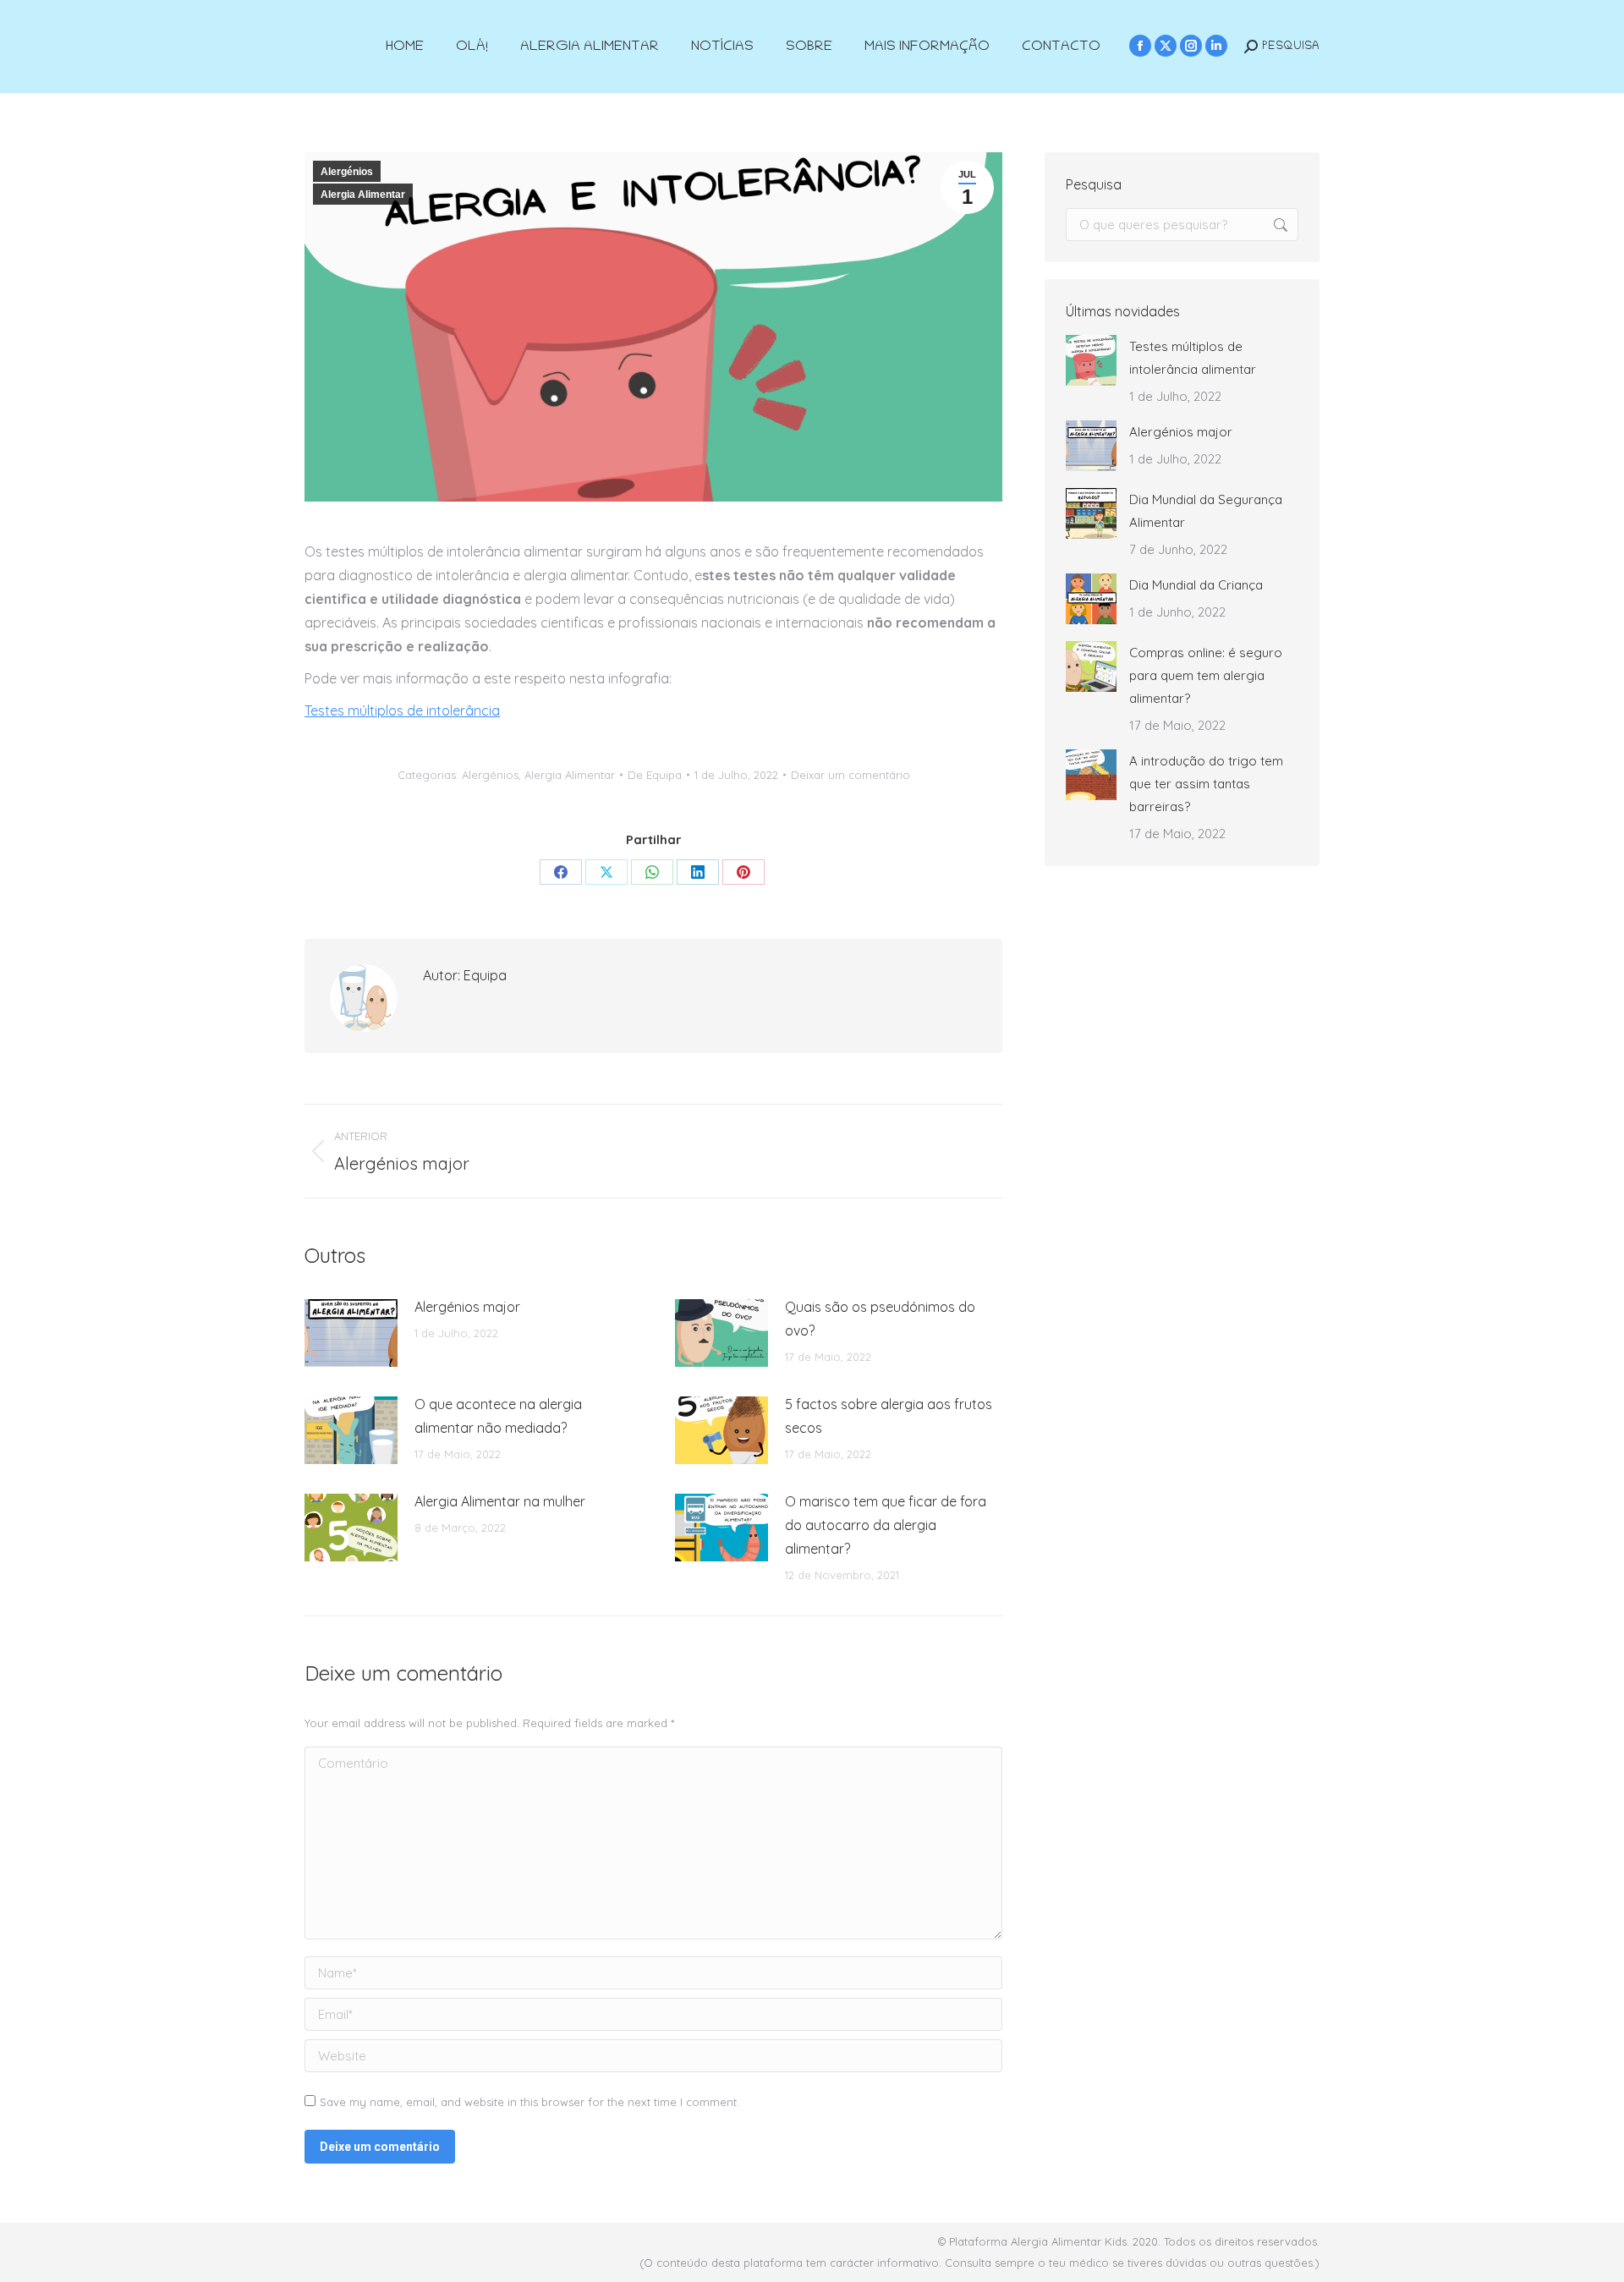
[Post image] (351, 1333)
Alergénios (347, 172)
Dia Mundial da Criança (1196, 585)
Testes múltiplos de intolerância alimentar (1193, 358)
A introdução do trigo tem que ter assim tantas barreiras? (1206, 784)
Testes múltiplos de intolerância (402, 710)
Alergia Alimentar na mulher (500, 1501)
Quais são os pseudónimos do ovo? (880, 1319)
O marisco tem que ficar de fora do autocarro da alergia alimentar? (886, 1525)
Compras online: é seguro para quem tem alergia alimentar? (1206, 675)
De (655, 775)
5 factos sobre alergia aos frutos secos (889, 1416)
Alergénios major (467, 1307)
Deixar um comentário (850, 775)
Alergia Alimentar (363, 195)
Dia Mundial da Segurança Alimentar (1206, 511)
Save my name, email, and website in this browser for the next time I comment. (529, 2102)
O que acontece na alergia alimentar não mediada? (498, 1416)
